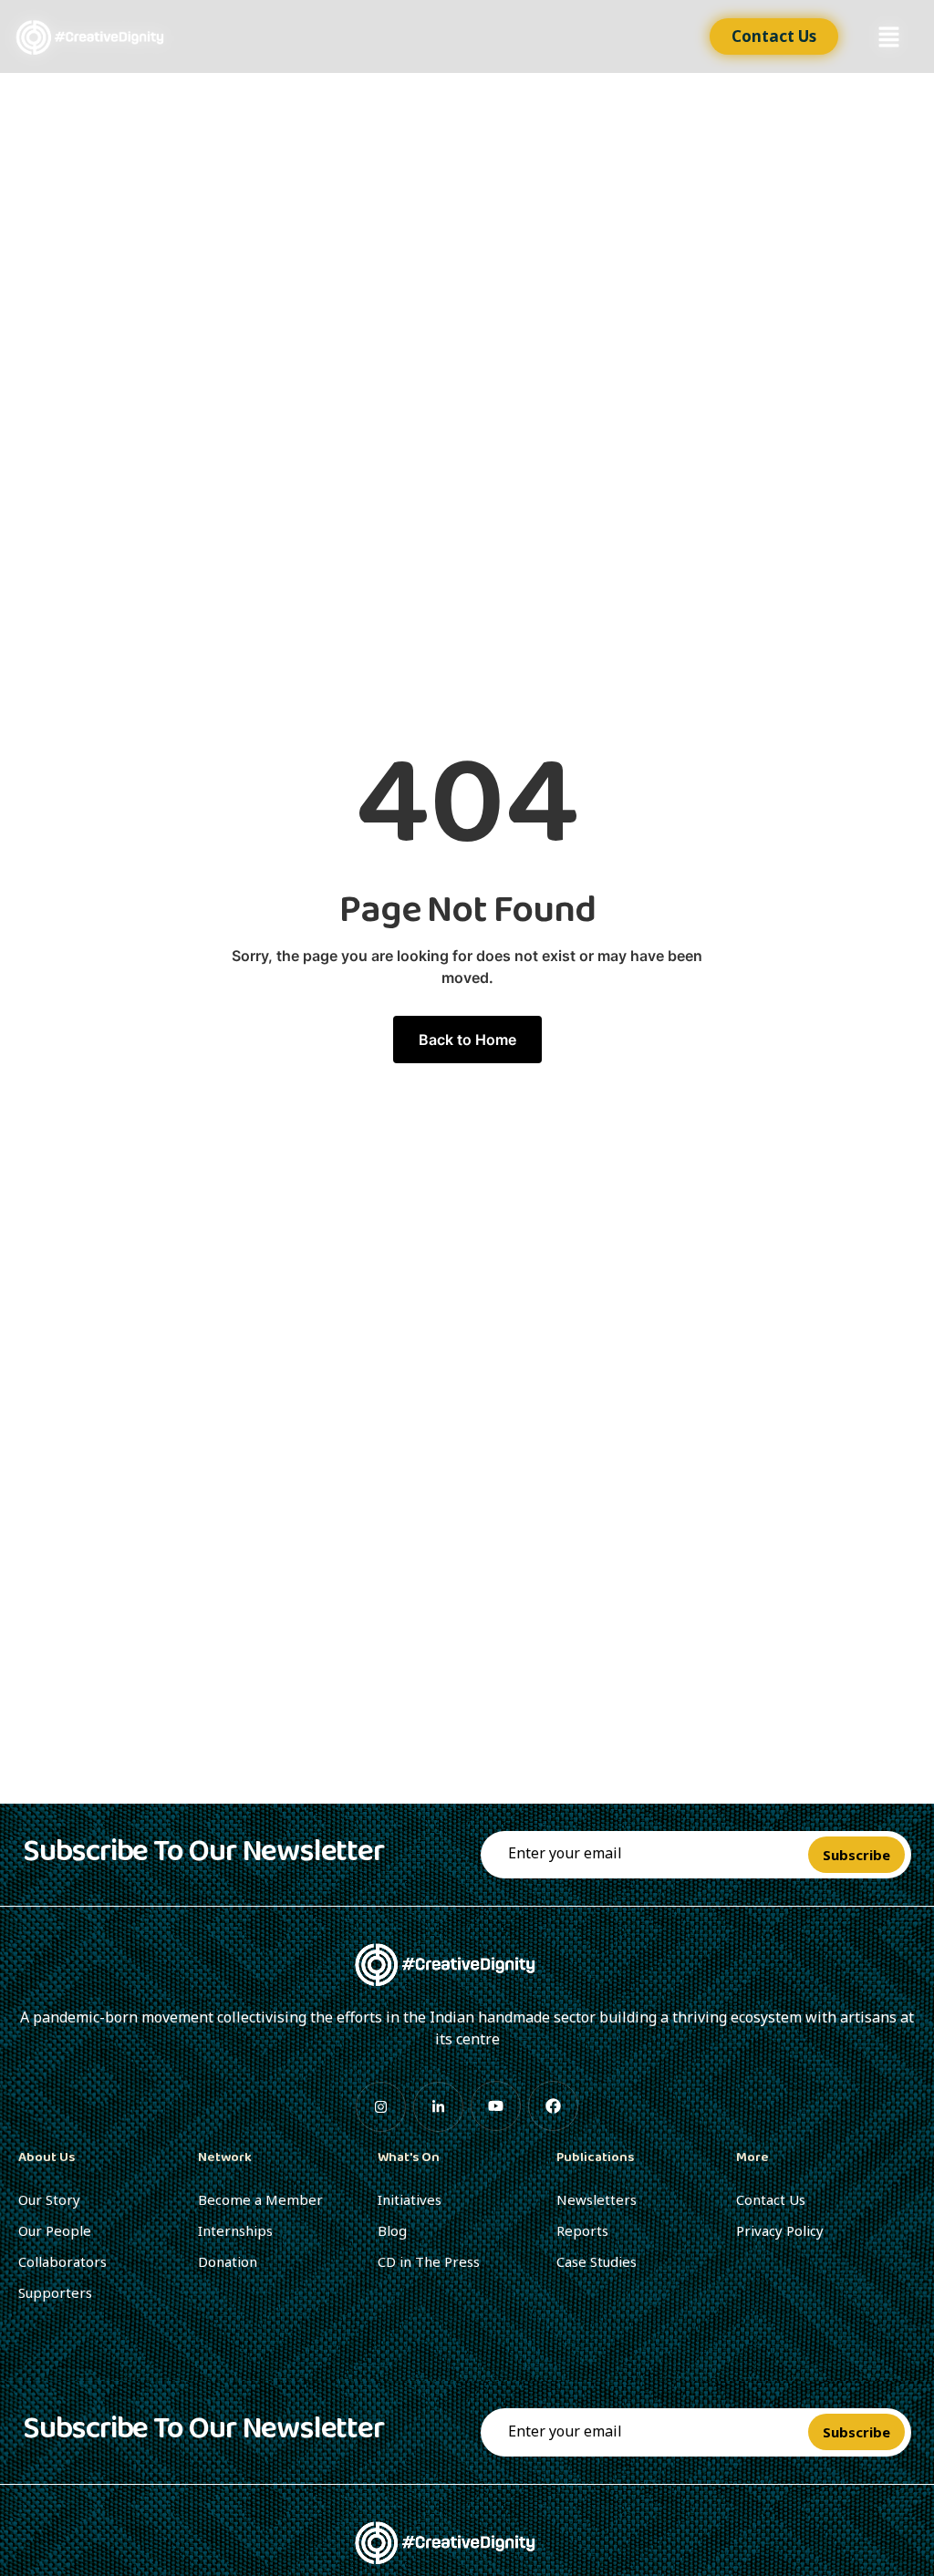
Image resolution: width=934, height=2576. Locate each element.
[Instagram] (381, 2107)
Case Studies (597, 2261)
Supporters (55, 2292)
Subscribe (856, 1855)
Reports (582, 2230)
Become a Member (260, 2199)
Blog (392, 2230)
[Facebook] (553, 2106)
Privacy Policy (780, 2230)
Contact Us (771, 2199)
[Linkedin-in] (438, 2107)
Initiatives (410, 2199)
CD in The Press (429, 2261)
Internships (235, 2230)
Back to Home (467, 1040)
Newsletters (597, 2199)
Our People (55, 2230)
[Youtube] (496, 2106)
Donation (228, 2261)
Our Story (49, 2199)
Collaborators (62, 2261)
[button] (888, 37)
